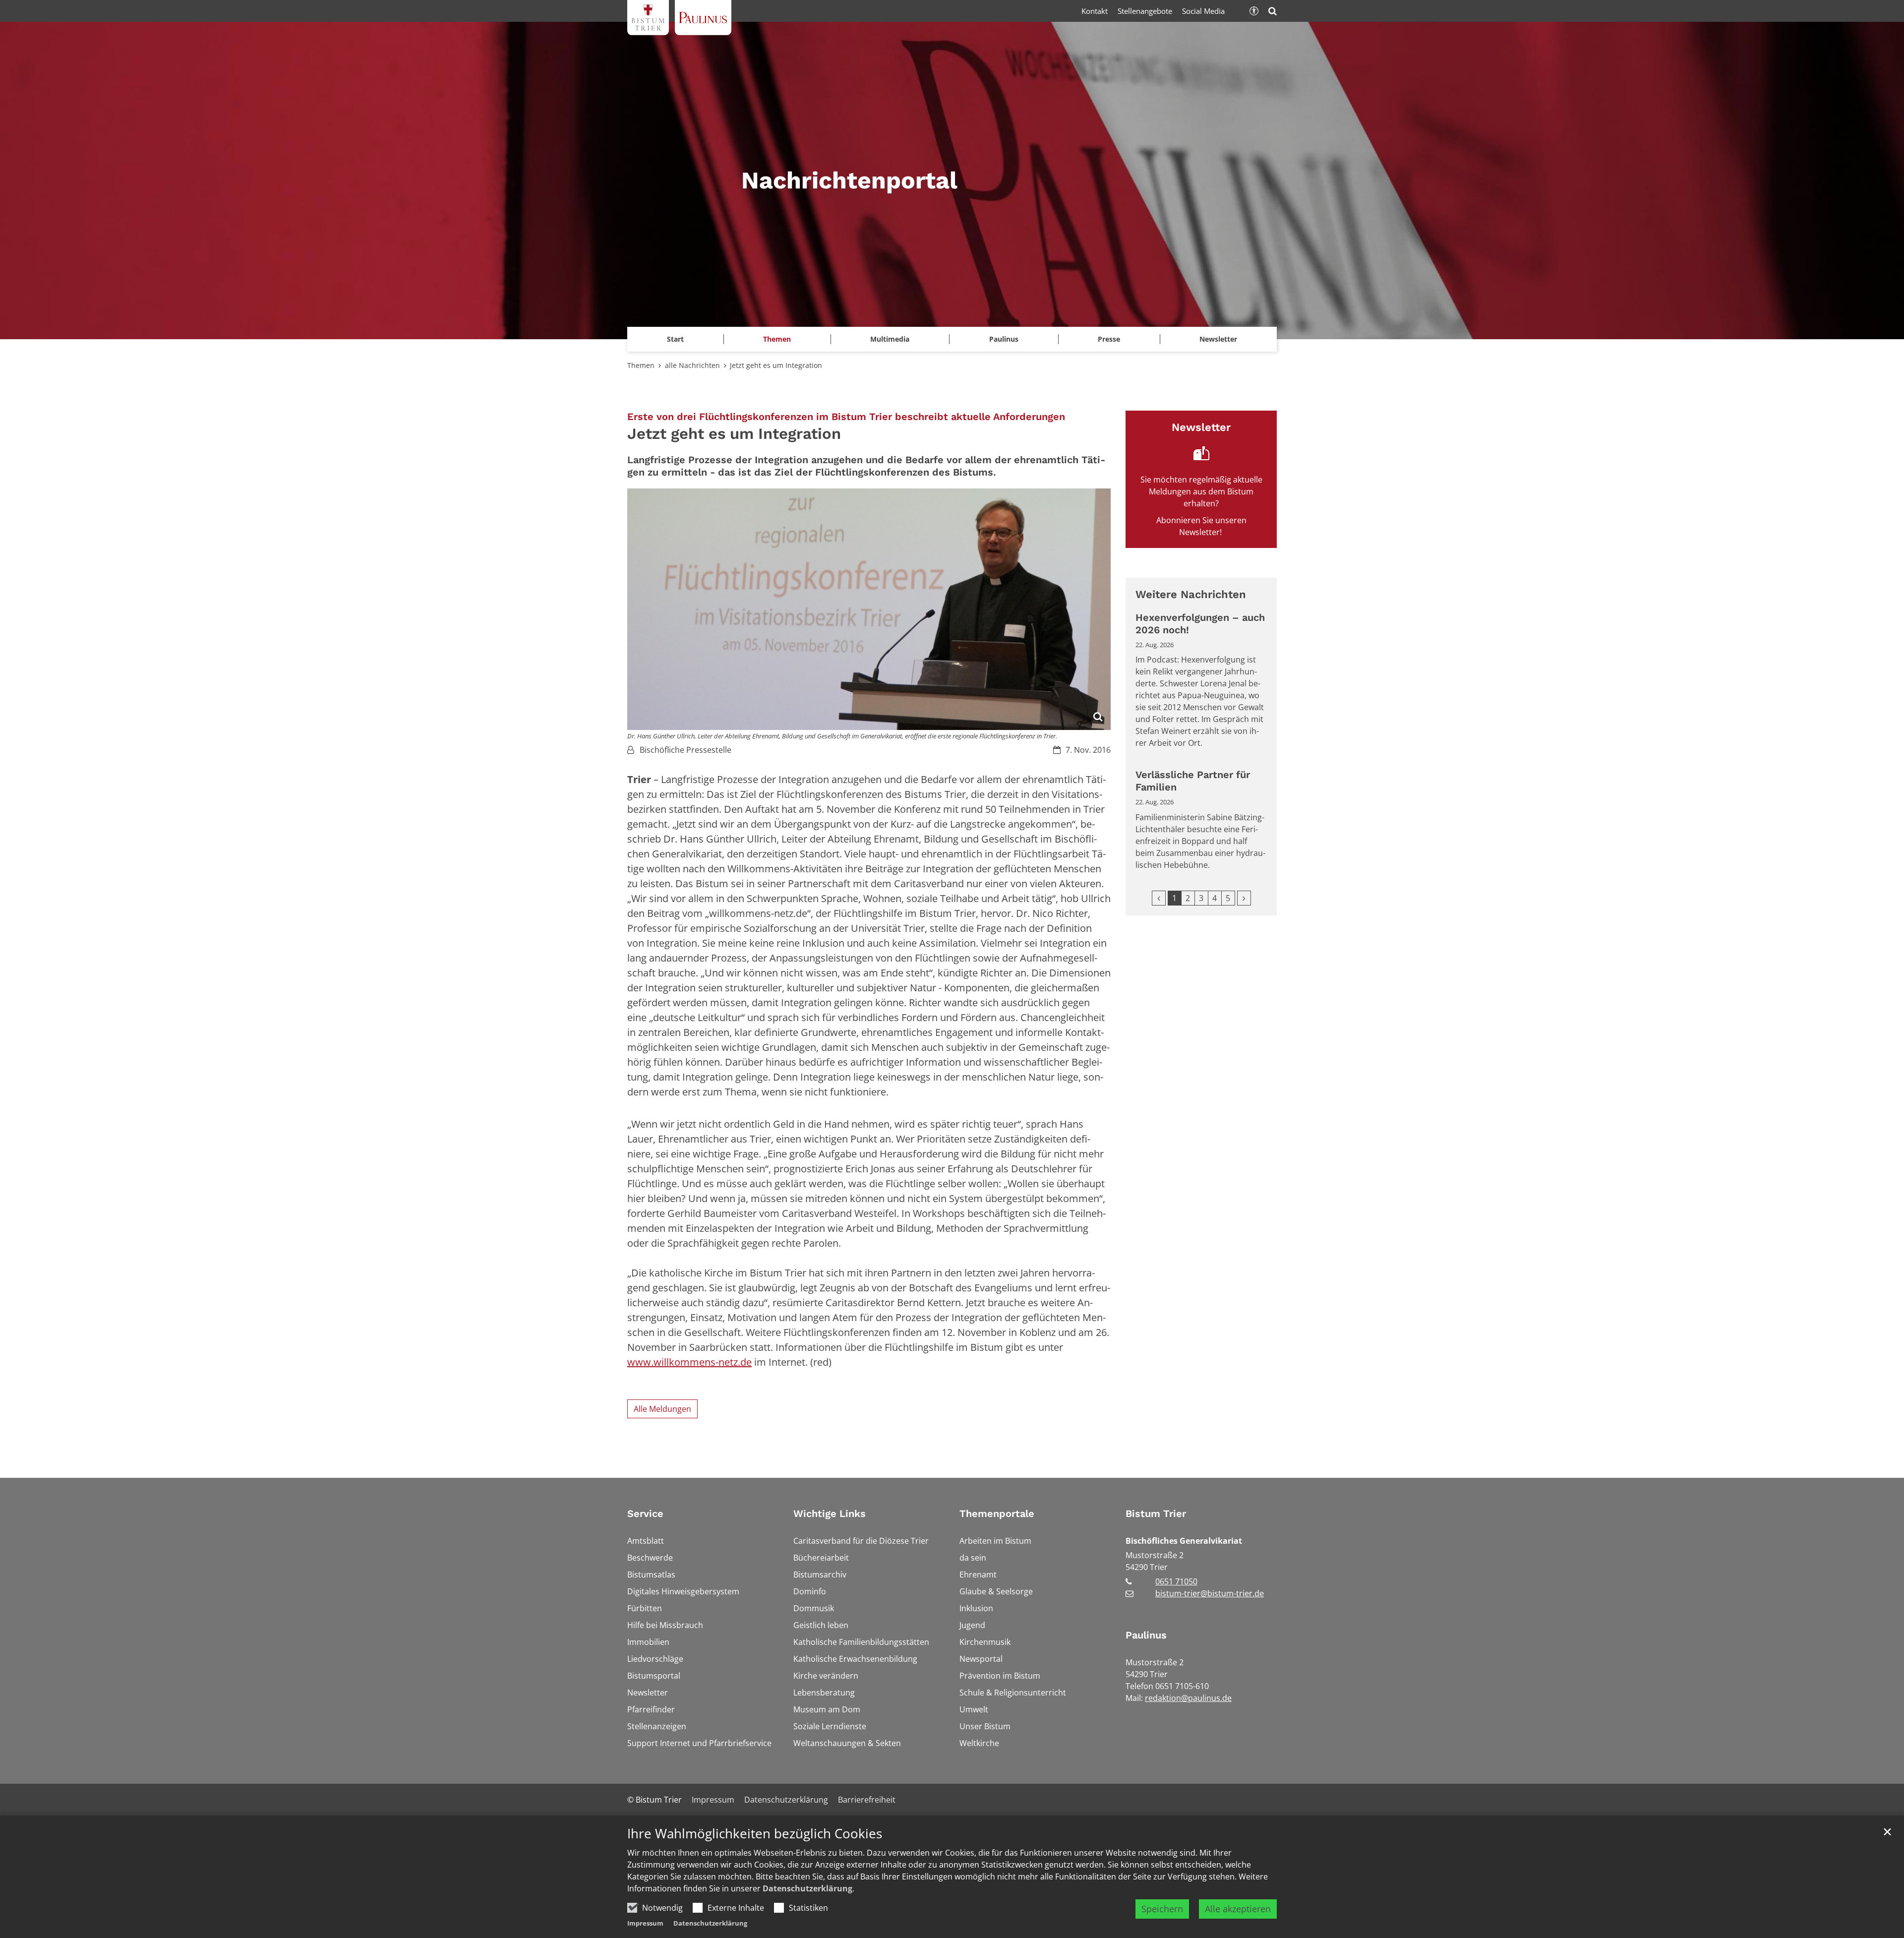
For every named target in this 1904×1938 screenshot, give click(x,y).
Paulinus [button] (1004, 339)
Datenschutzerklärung (807, 1888)
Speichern (1162, 1909)
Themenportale (997, 1514)
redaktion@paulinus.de (1188, 1698)
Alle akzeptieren (1238, 1909)
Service (645, 1514)
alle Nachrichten (692, 365)
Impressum (645, 1923)
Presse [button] (1109, 339)
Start (675, 339)
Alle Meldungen (662, 1409)
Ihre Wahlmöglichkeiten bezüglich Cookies (755, 1834)
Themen (641, 365)
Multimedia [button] (890, 339)
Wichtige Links (830, 1514)
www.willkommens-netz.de (689, 1362)
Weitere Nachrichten (1191, 594)
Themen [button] (777, 339)
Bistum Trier (1156, 1514)
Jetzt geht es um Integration (776, 365)
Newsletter (1218, 339)
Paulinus (1146, 1635)
